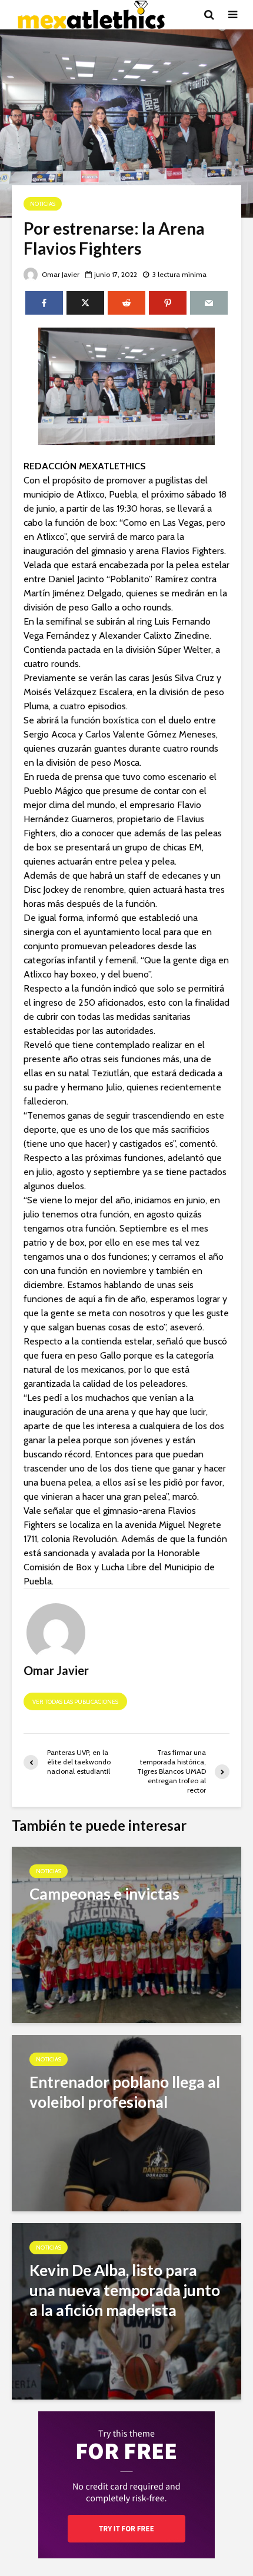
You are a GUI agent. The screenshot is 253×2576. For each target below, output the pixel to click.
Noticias (43, 204)
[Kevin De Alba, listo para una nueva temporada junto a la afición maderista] (126, 2310)
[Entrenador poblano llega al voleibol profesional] (126, 2122)
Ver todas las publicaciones (75, 1702)
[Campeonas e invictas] (126, 1934)
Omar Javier (60, 274)
